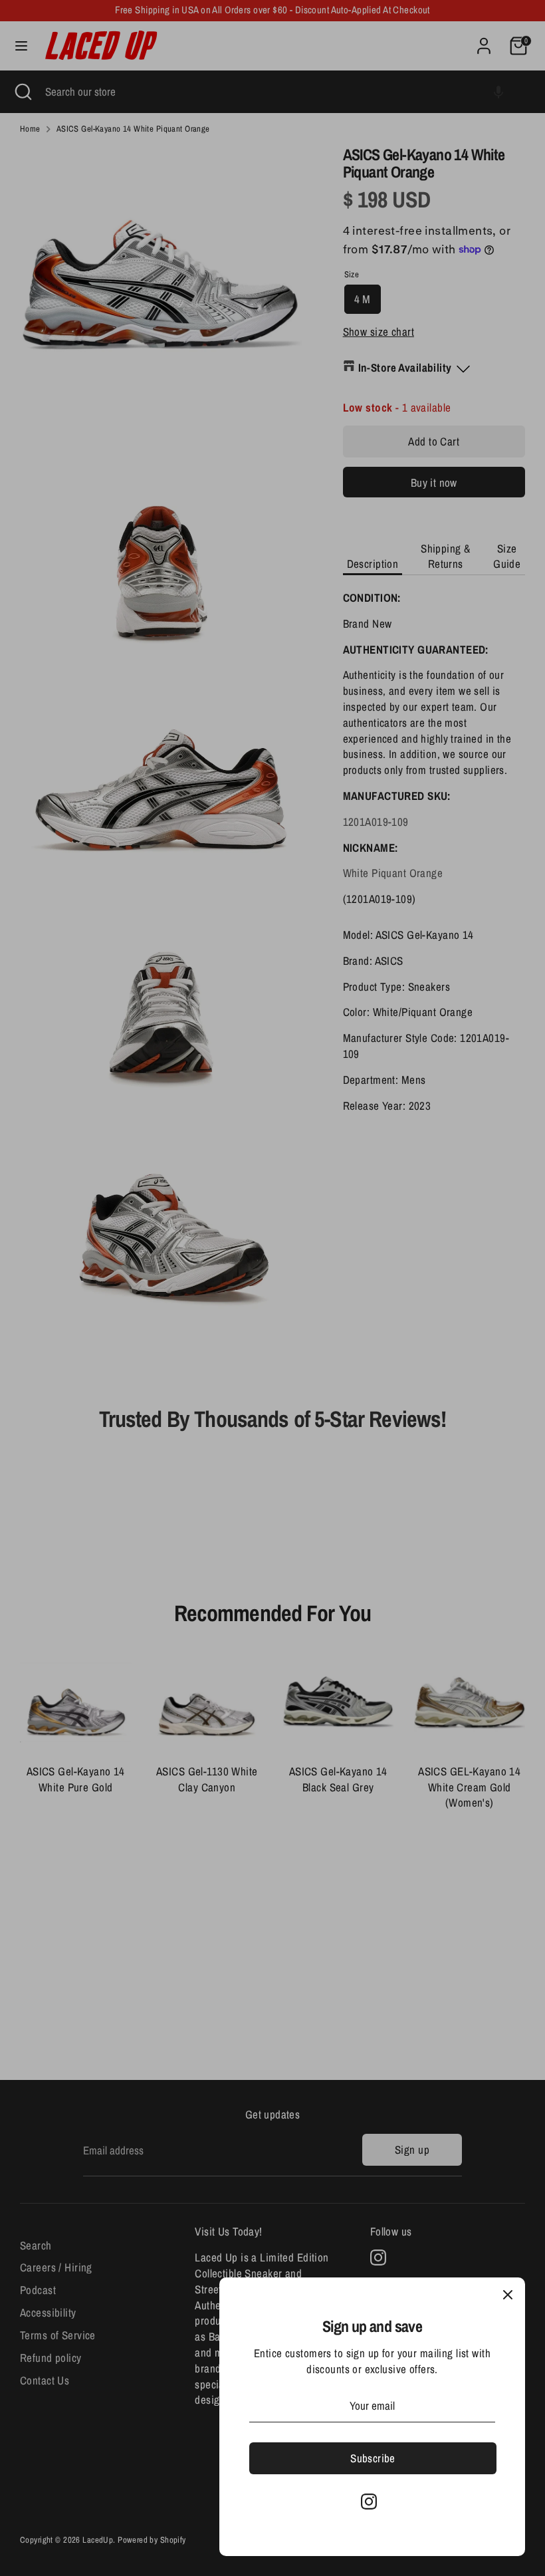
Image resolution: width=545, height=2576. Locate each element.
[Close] (508, 2295)
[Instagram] (369, 2502)
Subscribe (373, 2458)
